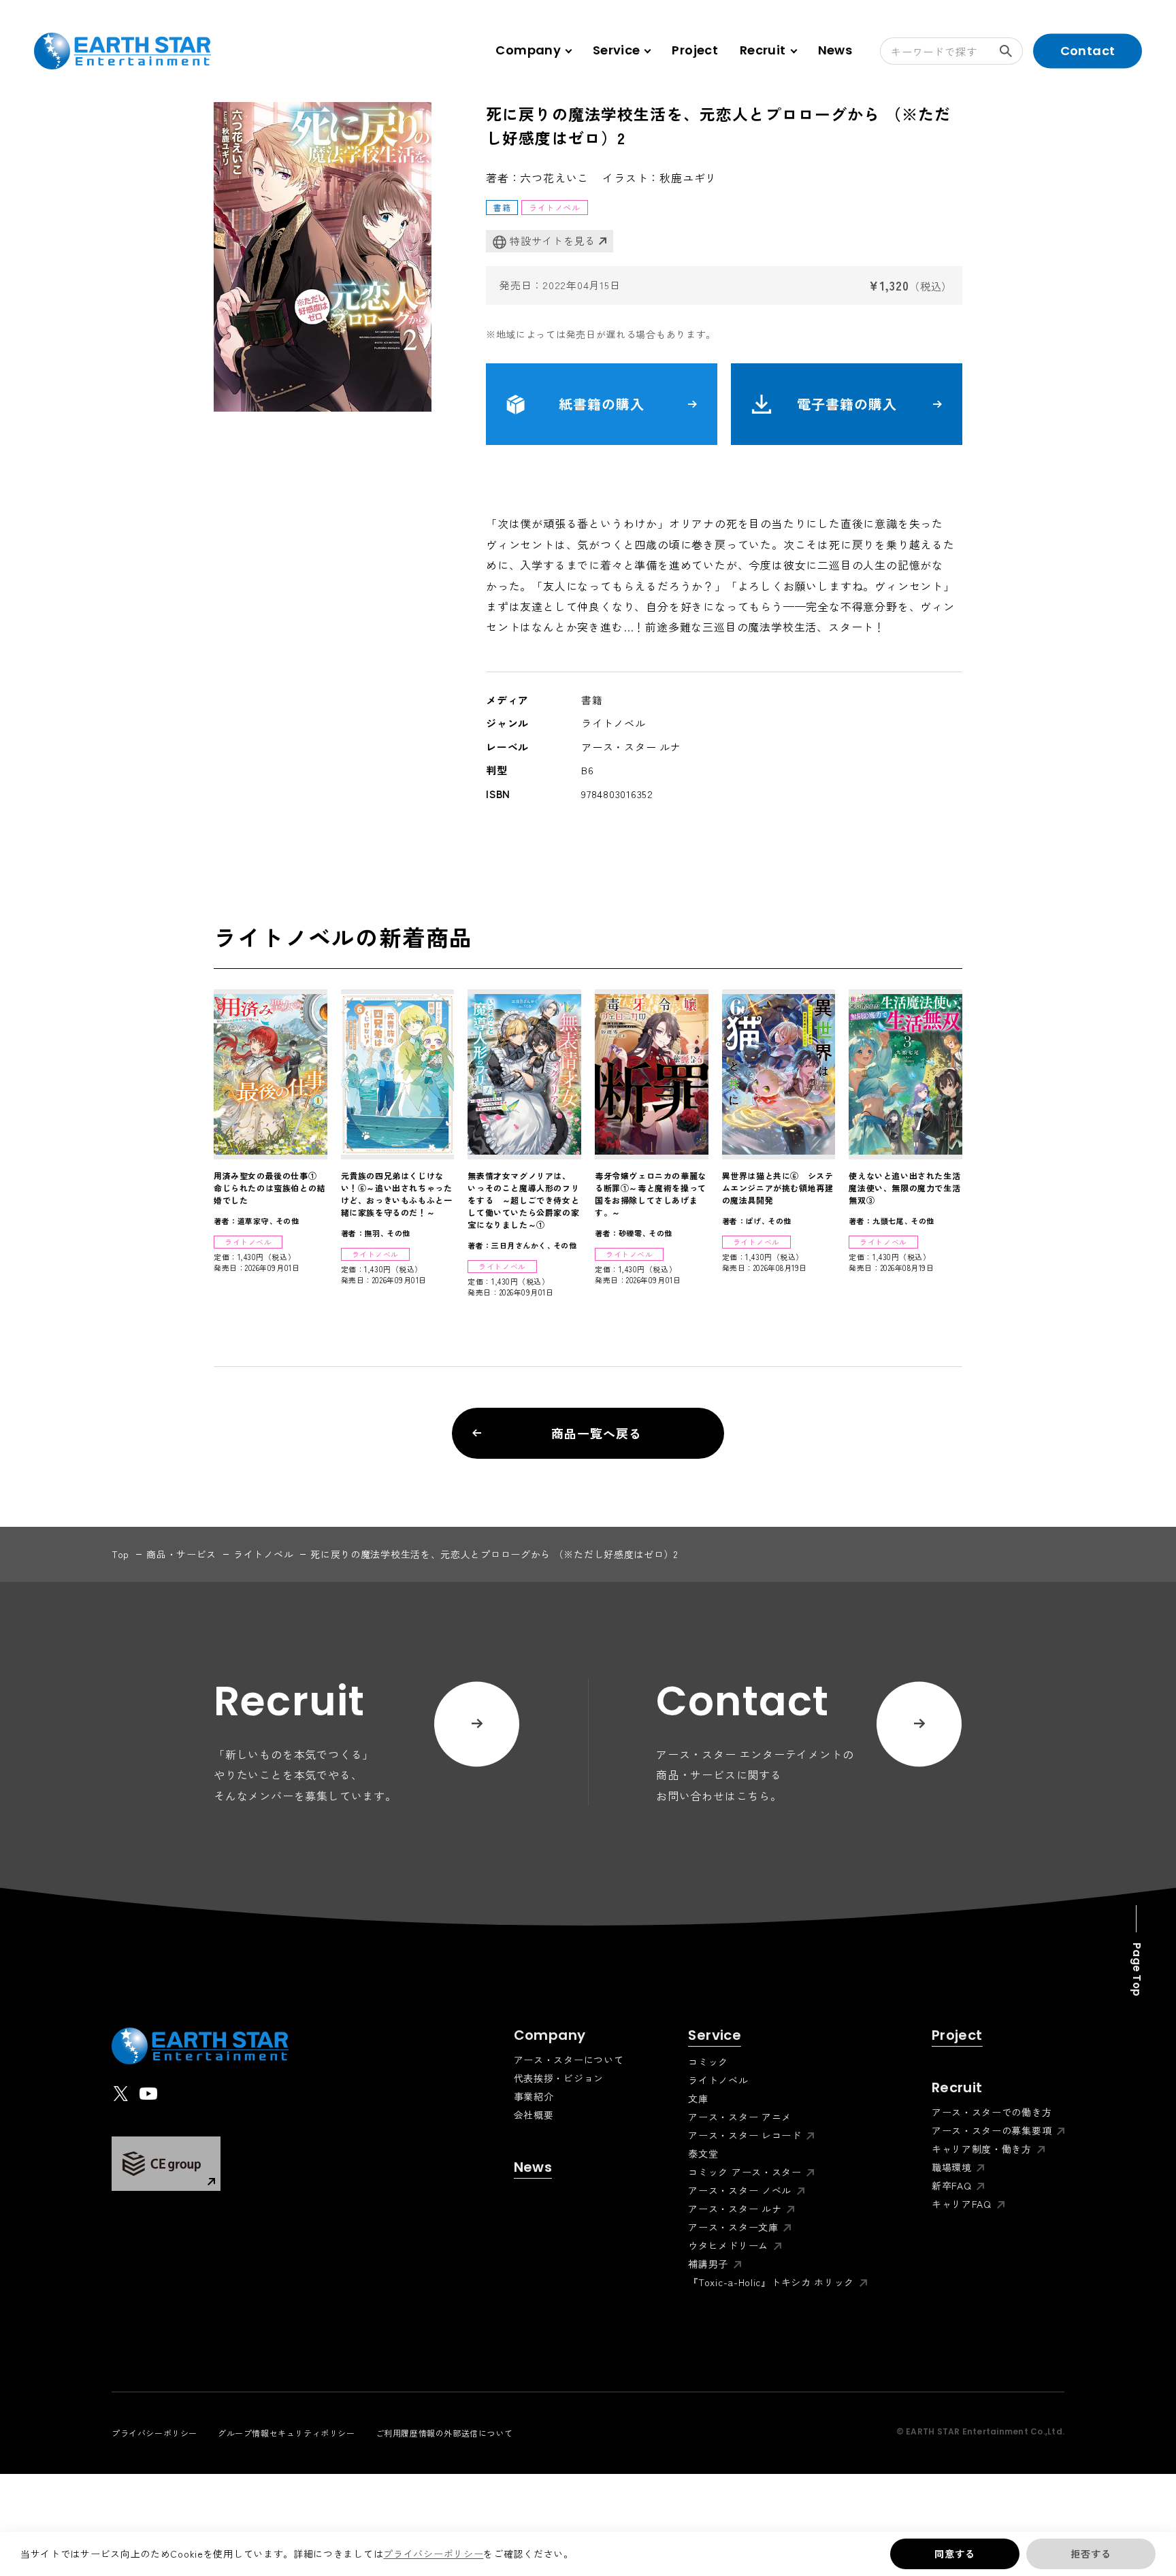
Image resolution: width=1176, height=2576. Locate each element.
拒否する (1091, 2554)
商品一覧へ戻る (596, 1433)
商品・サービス (181, 1554)
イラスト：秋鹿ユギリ (659, 178)
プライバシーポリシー (433, 2554)
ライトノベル (263, 1554)
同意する (954, 2554)
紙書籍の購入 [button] (602, 404)
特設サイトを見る (553, 241)
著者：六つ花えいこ (537, 178)
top (120, 1554)
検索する (1009, 51)
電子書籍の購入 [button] (847, 404)
